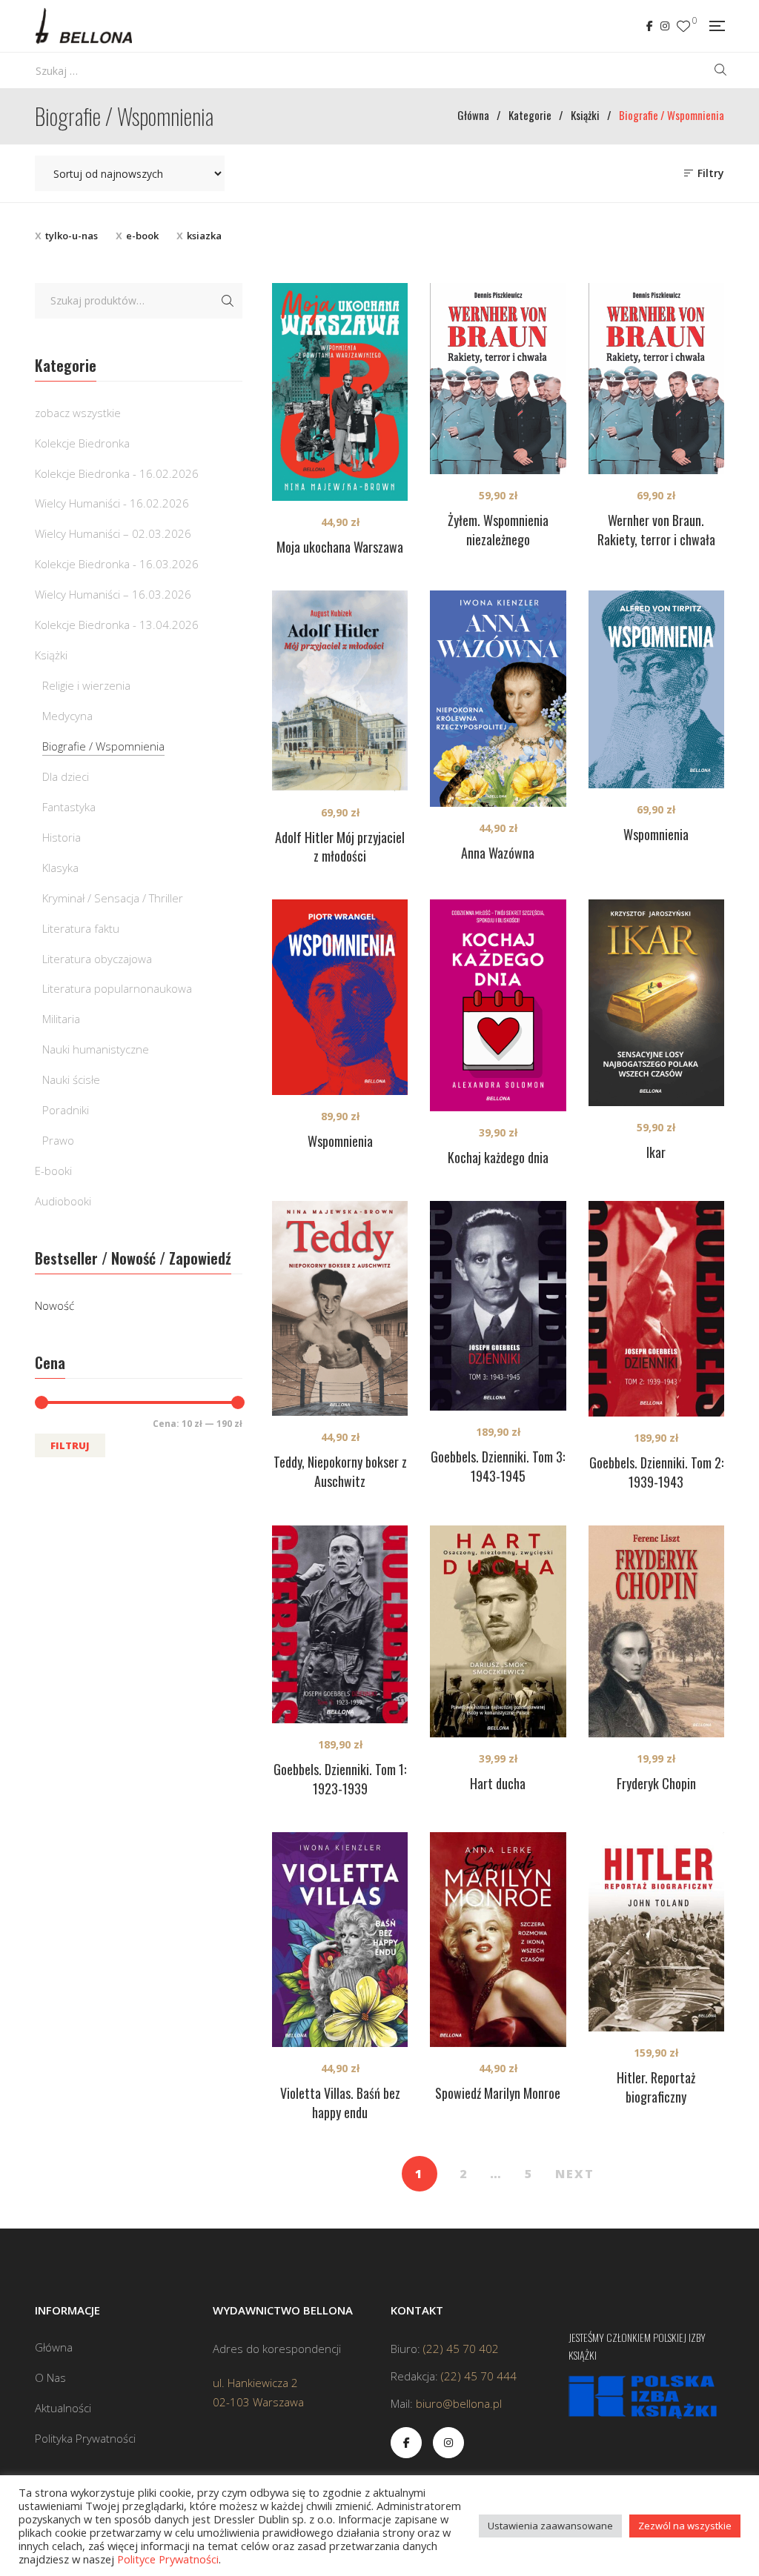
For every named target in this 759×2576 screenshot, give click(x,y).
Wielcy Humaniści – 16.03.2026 (113, 594)
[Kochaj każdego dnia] (498, 1005)
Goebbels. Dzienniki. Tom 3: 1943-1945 (498, 1466)
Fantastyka (69, 807)
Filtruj (70, 1445)
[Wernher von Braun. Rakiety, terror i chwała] (656, 379)
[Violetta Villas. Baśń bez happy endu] (340, 1940)
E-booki (53, 1171)
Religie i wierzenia (86, 685)
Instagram (665, 26)
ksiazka (204, 236)
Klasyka (60, 868)
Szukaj (228, 301)
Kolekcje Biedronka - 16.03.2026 (117, 564)
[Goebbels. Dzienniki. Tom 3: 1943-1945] (498, 1306)
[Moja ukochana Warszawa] (340, 392)
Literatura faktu (81, 928)
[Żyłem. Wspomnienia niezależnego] (498, 379)
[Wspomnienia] (656, 689)
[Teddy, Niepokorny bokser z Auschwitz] (340, 1308)
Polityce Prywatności (168, 2559)
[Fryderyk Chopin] (656, 1631)
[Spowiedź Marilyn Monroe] (498, 1940)
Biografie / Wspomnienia (103, 746)
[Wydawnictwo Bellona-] (83, 26)
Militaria (61, 1019)
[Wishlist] (683, 26)
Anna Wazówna (498, 853)
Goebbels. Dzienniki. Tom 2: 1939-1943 (656, 1472)
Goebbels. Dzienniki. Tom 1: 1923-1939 (340, 1779)
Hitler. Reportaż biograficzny (656, 2087)
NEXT (575, 2174)
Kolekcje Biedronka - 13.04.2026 (117, 625)
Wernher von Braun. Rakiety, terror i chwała (656, 530)
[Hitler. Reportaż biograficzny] (656, 1931)
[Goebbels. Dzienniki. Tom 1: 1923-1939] (340, 1624)
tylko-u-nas (72, 236)
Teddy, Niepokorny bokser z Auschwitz (340, 1471)
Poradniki (66, 1110)
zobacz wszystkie (78, 413)
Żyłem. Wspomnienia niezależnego (498, 530)
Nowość (54, 1305)
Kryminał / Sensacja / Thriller (113, 898)
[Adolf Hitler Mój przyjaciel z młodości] (340, 691)
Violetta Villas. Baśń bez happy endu (340, 2103)
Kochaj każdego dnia (498, 1157)
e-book (142, 236)
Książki (51, 655)
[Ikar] (656, 1002)
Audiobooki (63, 1201)
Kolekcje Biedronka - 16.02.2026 (117, 473)
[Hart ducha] (498, 1631)
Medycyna (67, 716)
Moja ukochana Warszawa (340, 547)
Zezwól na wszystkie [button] (685, 2526)
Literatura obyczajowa (97, 959)
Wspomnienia (656, 834)
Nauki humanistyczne (96, 1049)
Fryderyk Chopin (656, 1783)
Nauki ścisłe (71, 1079)
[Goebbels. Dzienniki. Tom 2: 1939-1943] (656, 1309)
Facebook (650, 26)
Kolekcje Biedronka (82, 443)
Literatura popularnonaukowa (117, 988)
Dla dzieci (66, 776)
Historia (62, 837)
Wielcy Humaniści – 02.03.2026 (113, 533)
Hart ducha (498, 1783)
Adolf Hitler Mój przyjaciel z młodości (340, 847)
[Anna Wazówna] (498, 699)
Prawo (58, 1140)
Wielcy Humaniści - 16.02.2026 (112, 503)
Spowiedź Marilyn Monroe (498, 2093)
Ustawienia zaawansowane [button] (550, 2526)
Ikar (656, 1152)
